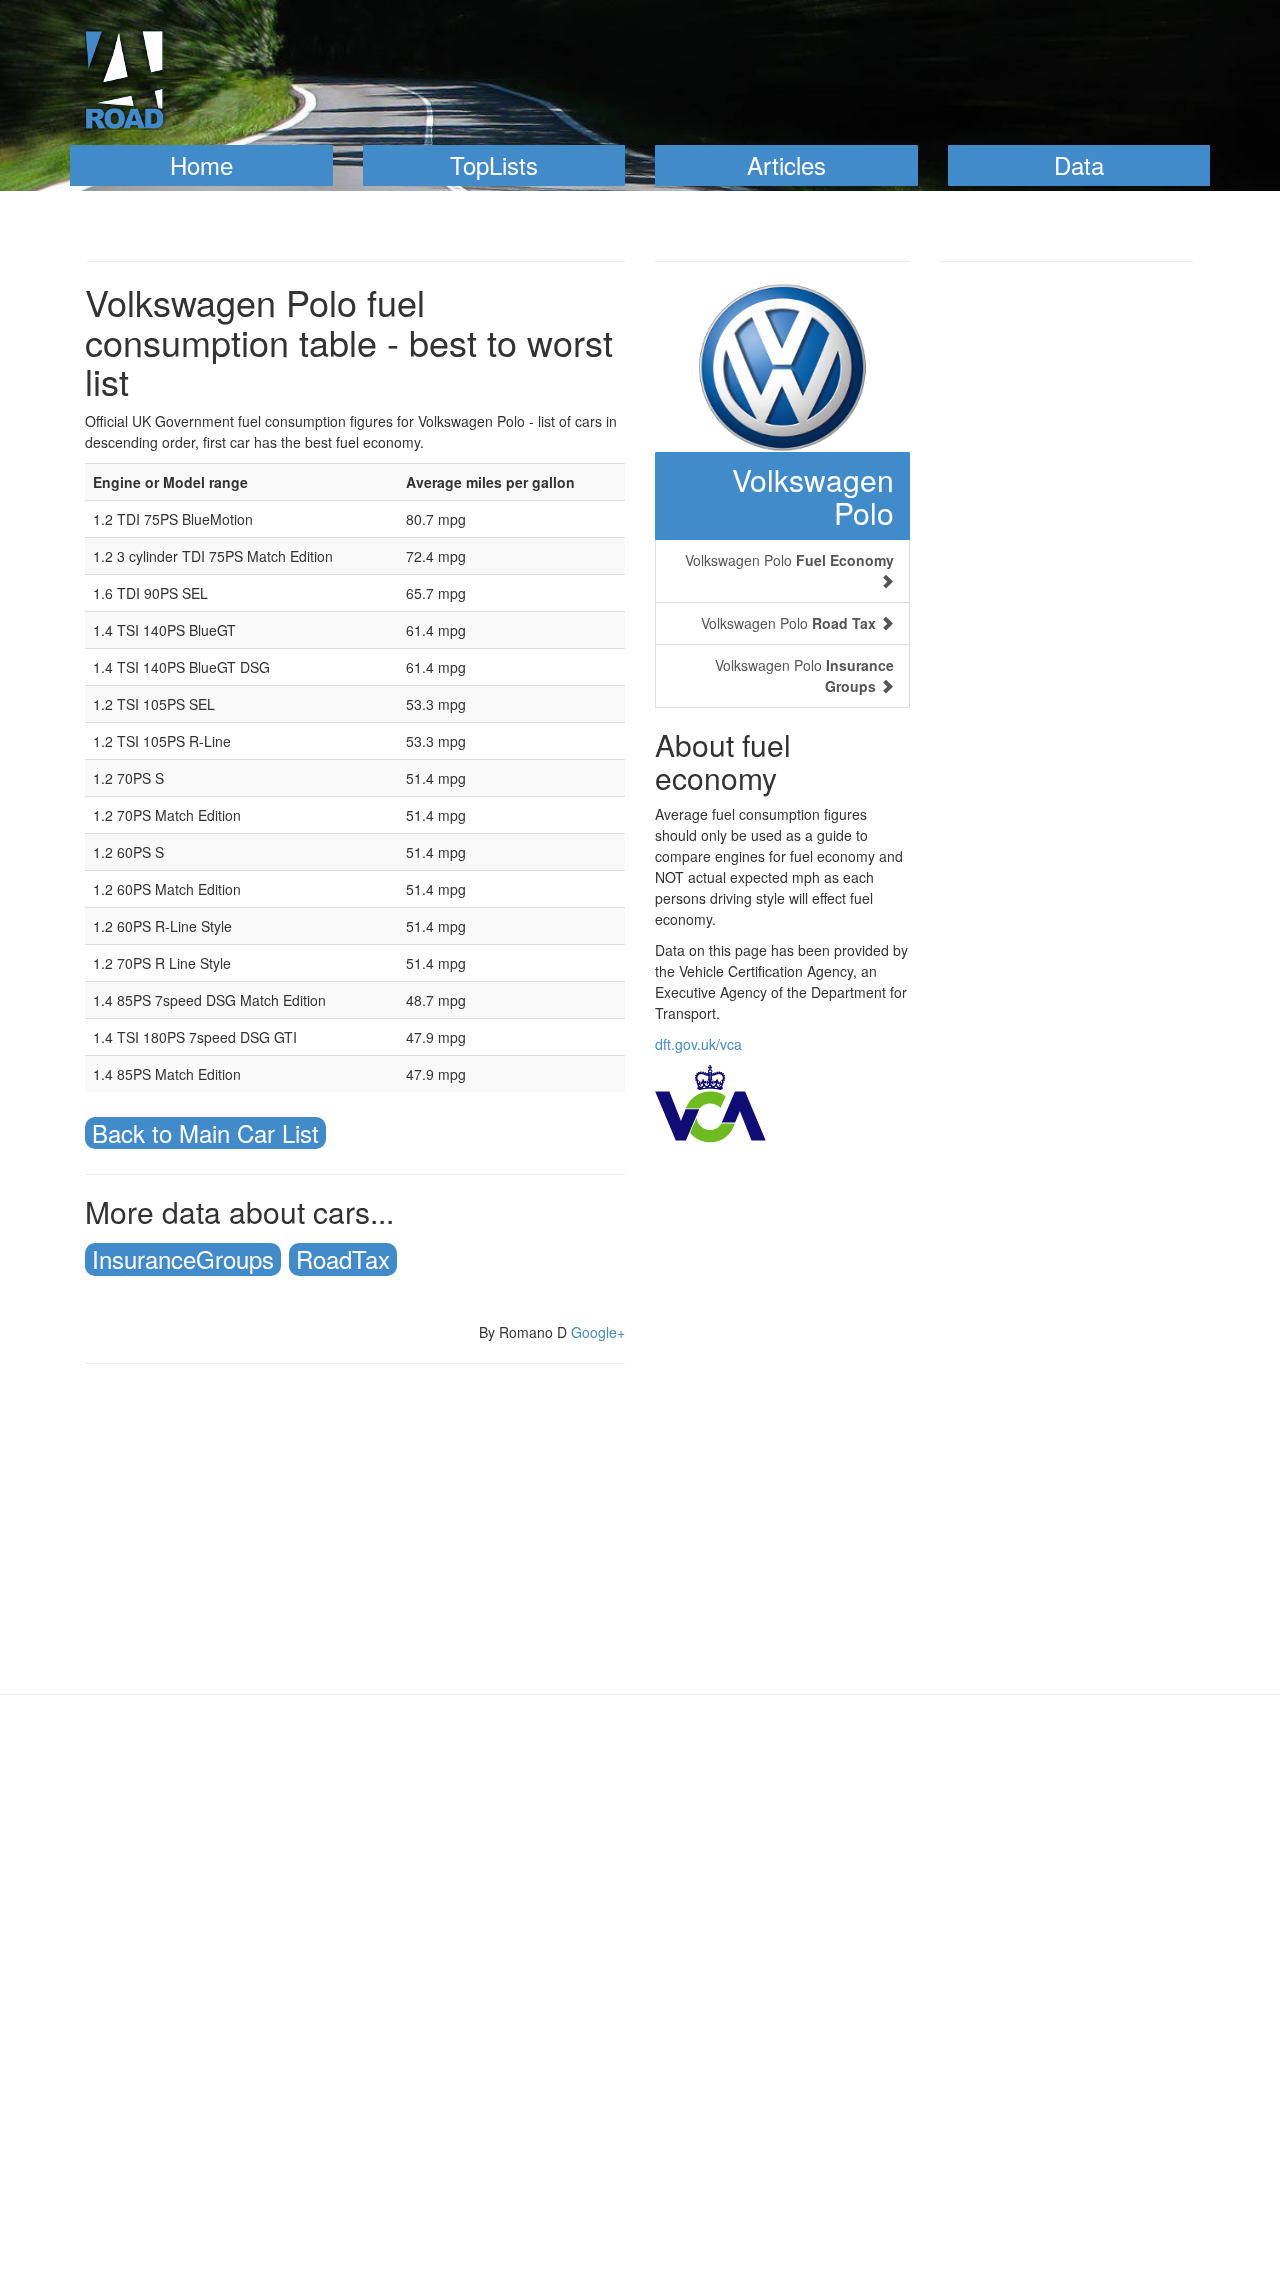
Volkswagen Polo (813, 496)
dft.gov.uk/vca (698, 1044)
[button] (201, 165)
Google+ (598, 1332)
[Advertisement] (355, 1524)
